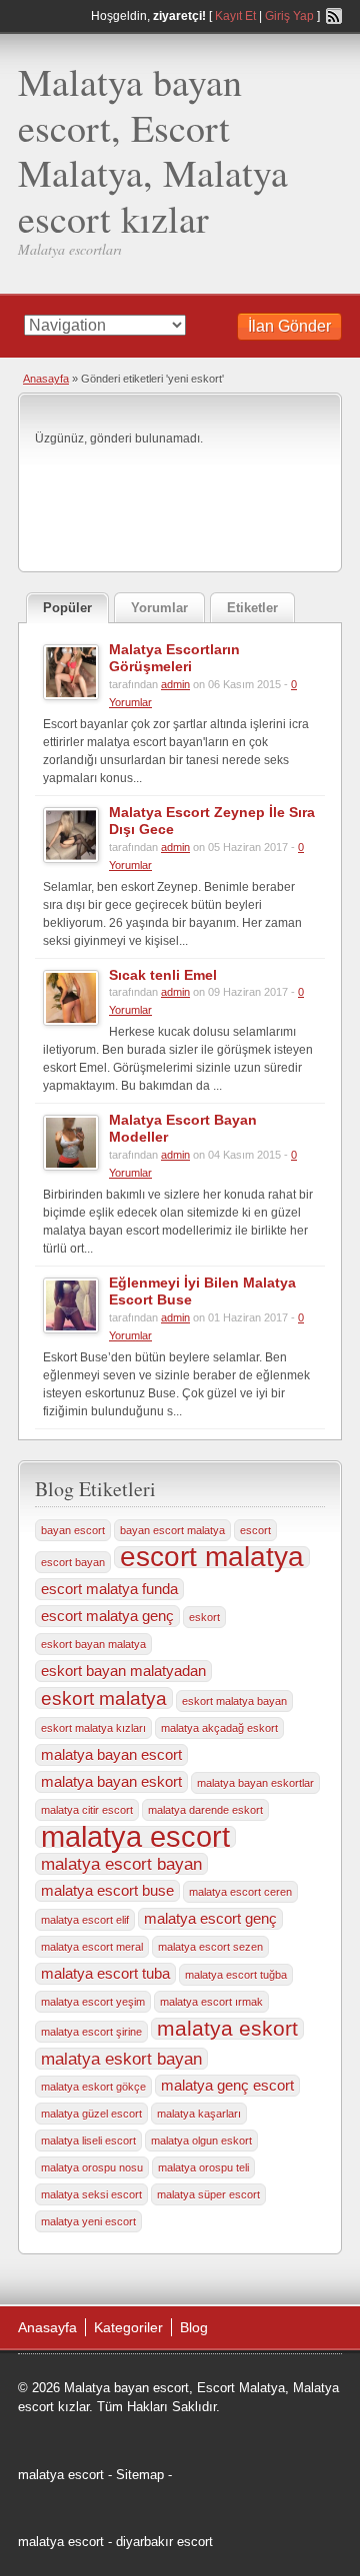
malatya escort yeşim (93, 2002)
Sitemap (140, 2475)
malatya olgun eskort (201, 2141)
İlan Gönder (289, 326)
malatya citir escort (87, 1810)
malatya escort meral (92, 1947)
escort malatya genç (107, 1616)
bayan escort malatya (172, 1530)
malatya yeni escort (88, 2221)
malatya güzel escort (91, 2114)
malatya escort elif (85, 1920)
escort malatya (212, 1557)
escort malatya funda (109, 1589)
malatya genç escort (227, 2086)
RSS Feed (334, 16)
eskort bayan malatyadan (123, 1671)
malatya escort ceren (240, 1892)
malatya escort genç (210, 1919)
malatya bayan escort (111, 1755)
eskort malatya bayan (234, 1701)
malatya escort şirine (91, 2032)
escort (255, 1530)
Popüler (67, 608)
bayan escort (73, 1530)
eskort (204, 1617)
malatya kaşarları (199, 2114)
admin (175, 684)
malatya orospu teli (203, 2167)
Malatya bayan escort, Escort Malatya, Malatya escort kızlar (153, 150)
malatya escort (135, 1837)
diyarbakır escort (164, 2542)
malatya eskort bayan (121, 2059)
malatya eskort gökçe (93, 2087)
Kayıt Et (235, 16)
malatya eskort (227, 2029)
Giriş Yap (289, 16)
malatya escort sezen (210, 1947)
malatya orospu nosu (92, 2167)
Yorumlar (159, 608)
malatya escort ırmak (211, 2002)
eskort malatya (104, 1698)
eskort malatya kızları (93, 1728)
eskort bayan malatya (93, 1644)
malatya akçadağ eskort (219, 1728)
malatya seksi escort (91, 2194)
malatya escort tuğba (236, 1975)
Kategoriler (128, 2327)
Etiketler (252, 608)
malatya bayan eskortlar (255, 1783)
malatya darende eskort (205, 1810)
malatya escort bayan (121, 1864)
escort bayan (73, 1562)
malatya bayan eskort (111, 1782)
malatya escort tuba (105, 1974)
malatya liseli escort (88, 2141)
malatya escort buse (107, 1891)
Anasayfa (46, 379)
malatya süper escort (208, 2194)
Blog (194, 2327)
